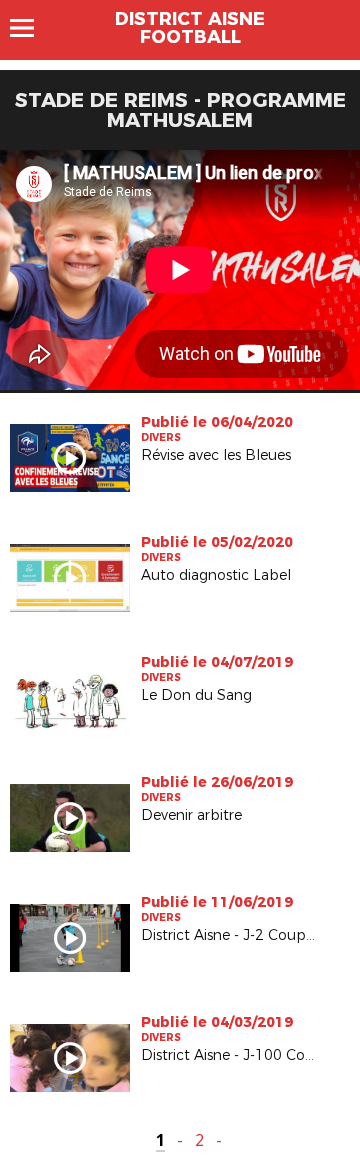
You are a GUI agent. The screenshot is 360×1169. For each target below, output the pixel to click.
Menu (31, 28)
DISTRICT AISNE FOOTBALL (190, 28)
